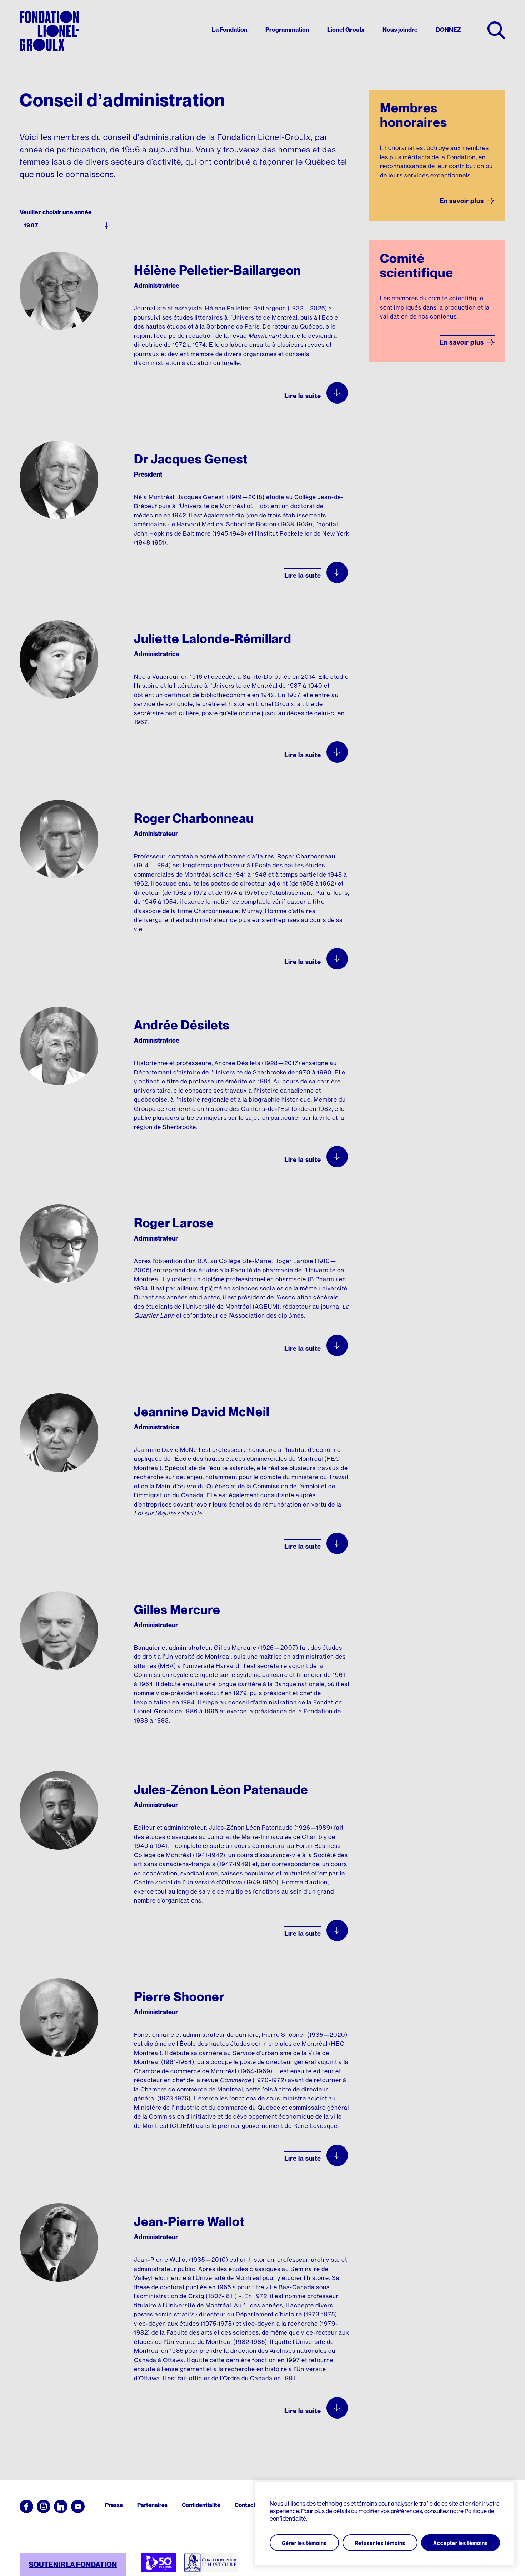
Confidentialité (201, 2505)
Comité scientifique (417, 265)
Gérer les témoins (304, 2543)
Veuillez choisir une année (56, 212)
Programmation (287, 30)
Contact (245, 2505)
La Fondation (230, 30)
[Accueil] (49, 31)
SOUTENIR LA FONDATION (73, 2565)
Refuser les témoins (380, 2543)
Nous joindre (400, 30)
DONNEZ (448, 30)
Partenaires (152, 2505)
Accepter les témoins (461, 2543)
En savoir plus (462, 201)
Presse (114, 2505)
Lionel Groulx (346, 30)
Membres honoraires (414, 115)
